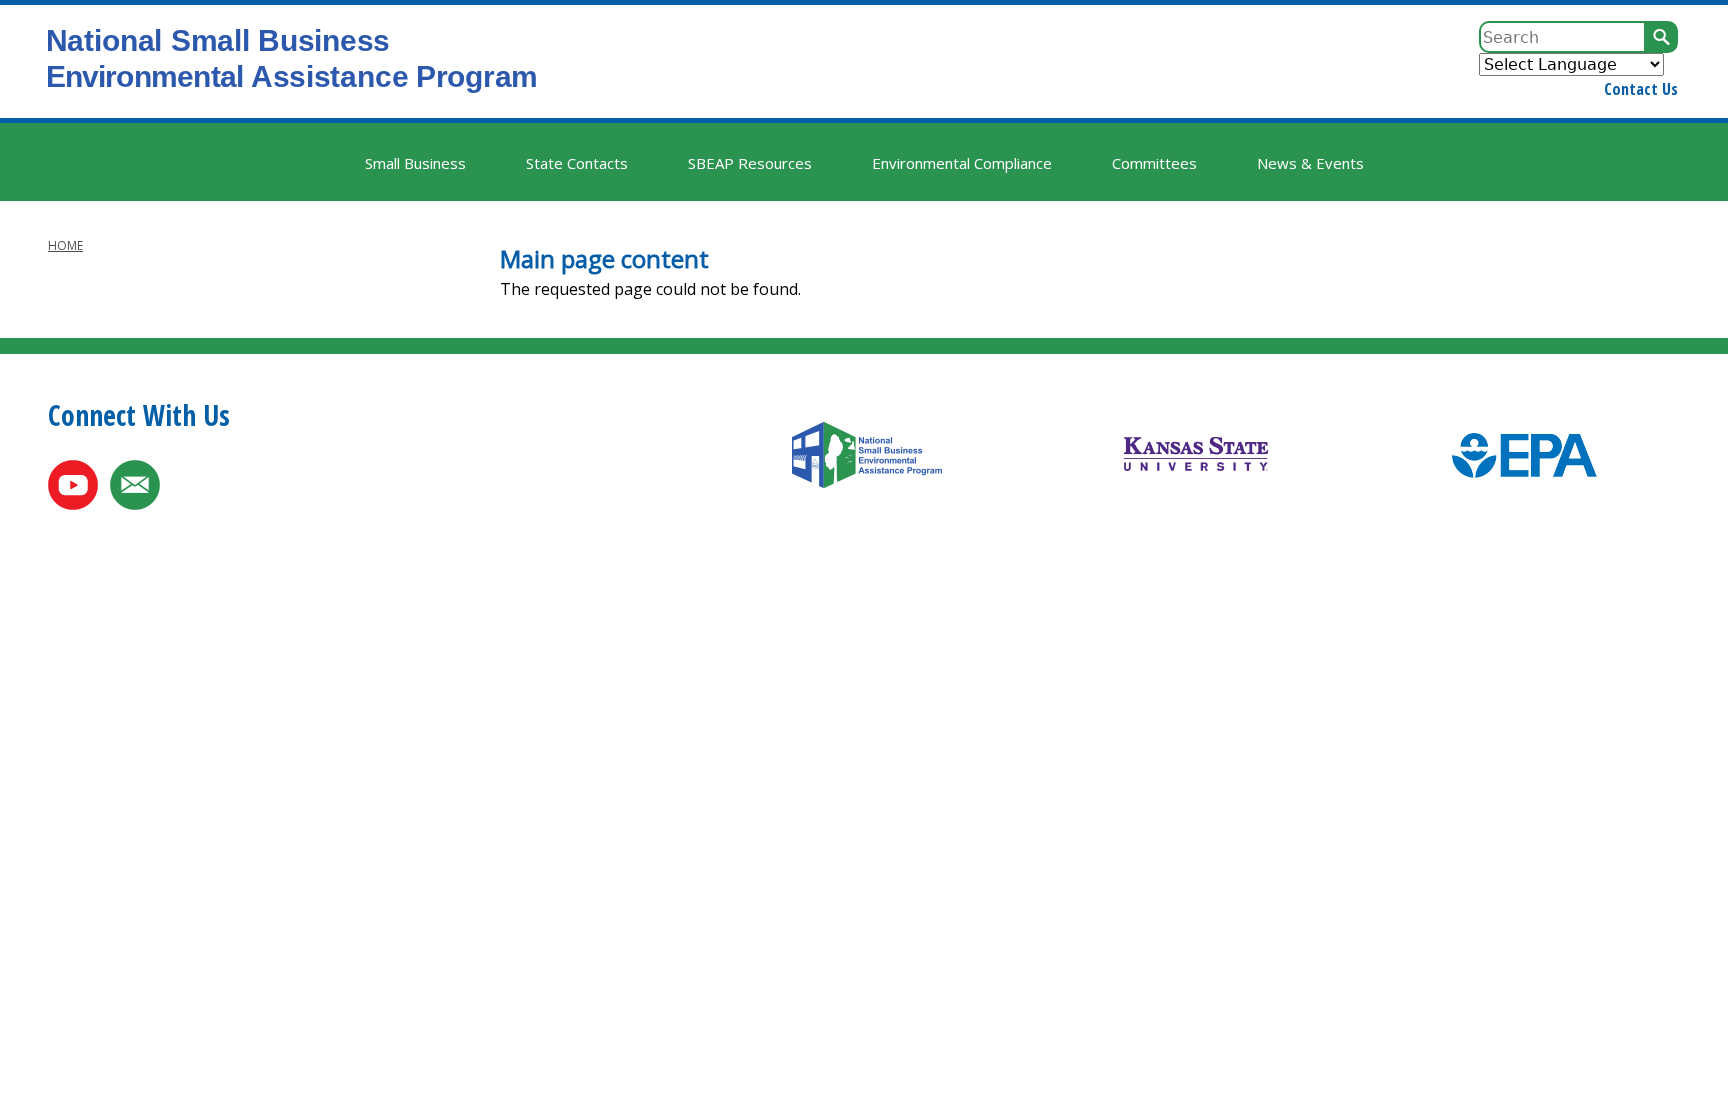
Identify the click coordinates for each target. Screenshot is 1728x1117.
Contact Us (1641, 89)
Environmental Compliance (962, 163)
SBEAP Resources (750, 163)
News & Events (1310, 163)
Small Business (415, 163)
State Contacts (577, 163)
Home (65, 245)
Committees (1154, 163)
